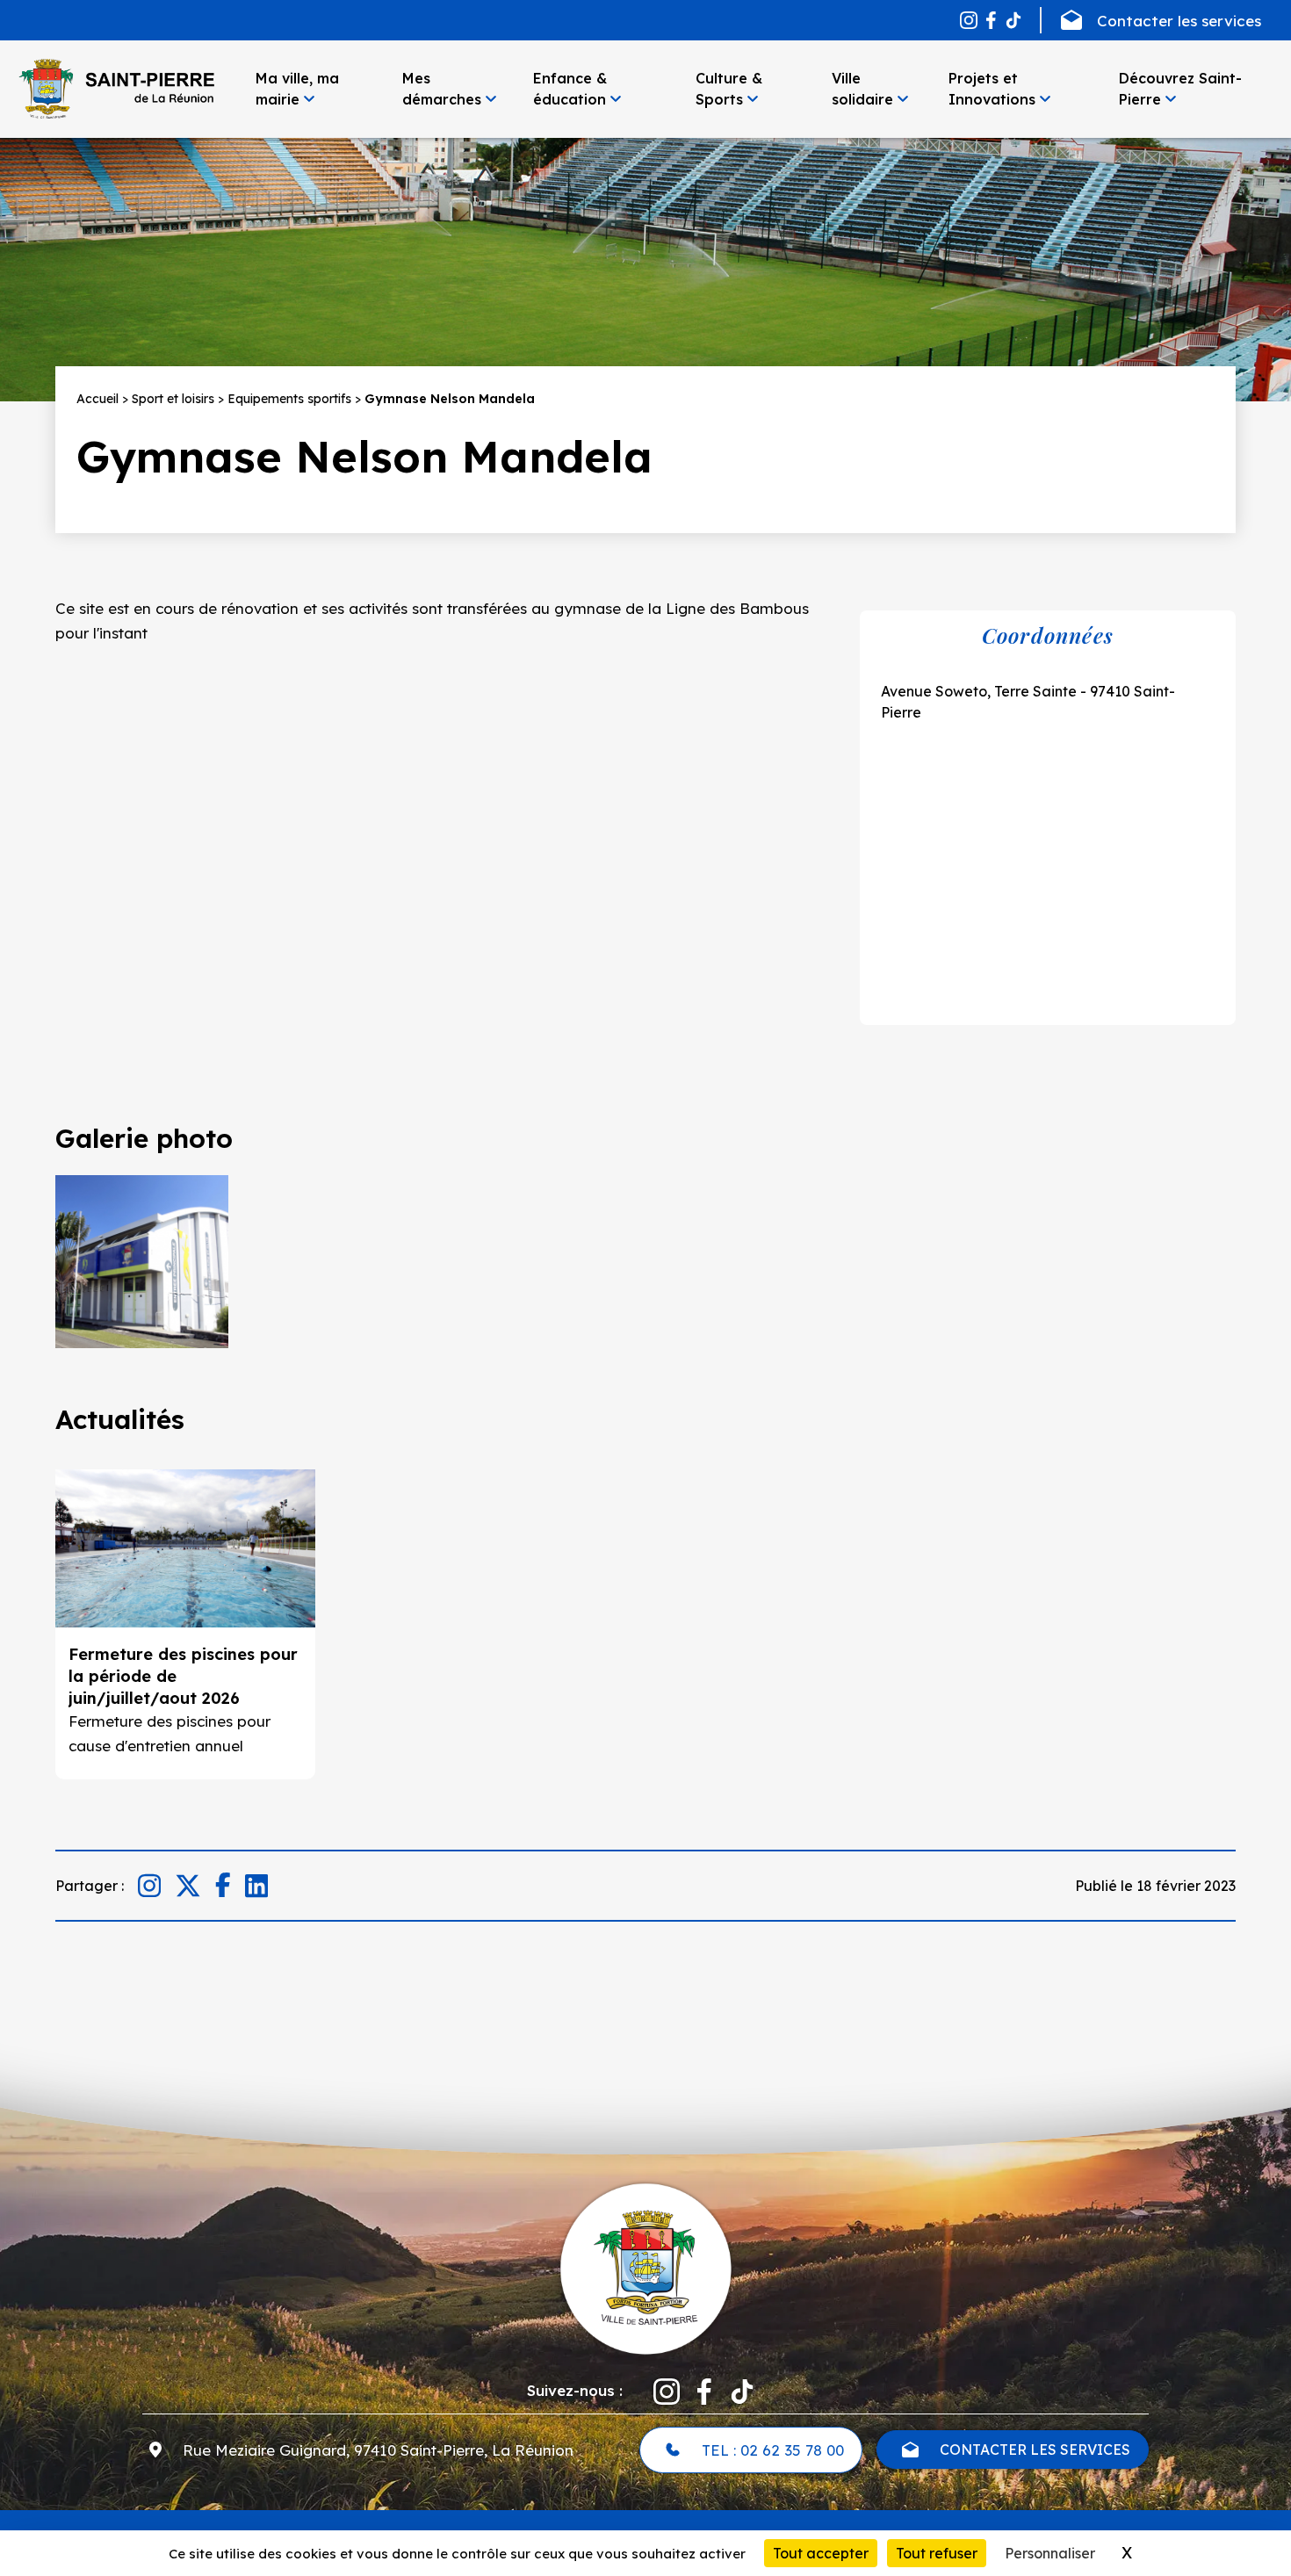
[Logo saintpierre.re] (645, 2267)
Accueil (97, 399)
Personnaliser (1050, 2553)
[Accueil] (116, 89)
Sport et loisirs (173, 399)
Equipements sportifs (289, 399)
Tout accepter (821, 2553)
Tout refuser (937, 2553)
